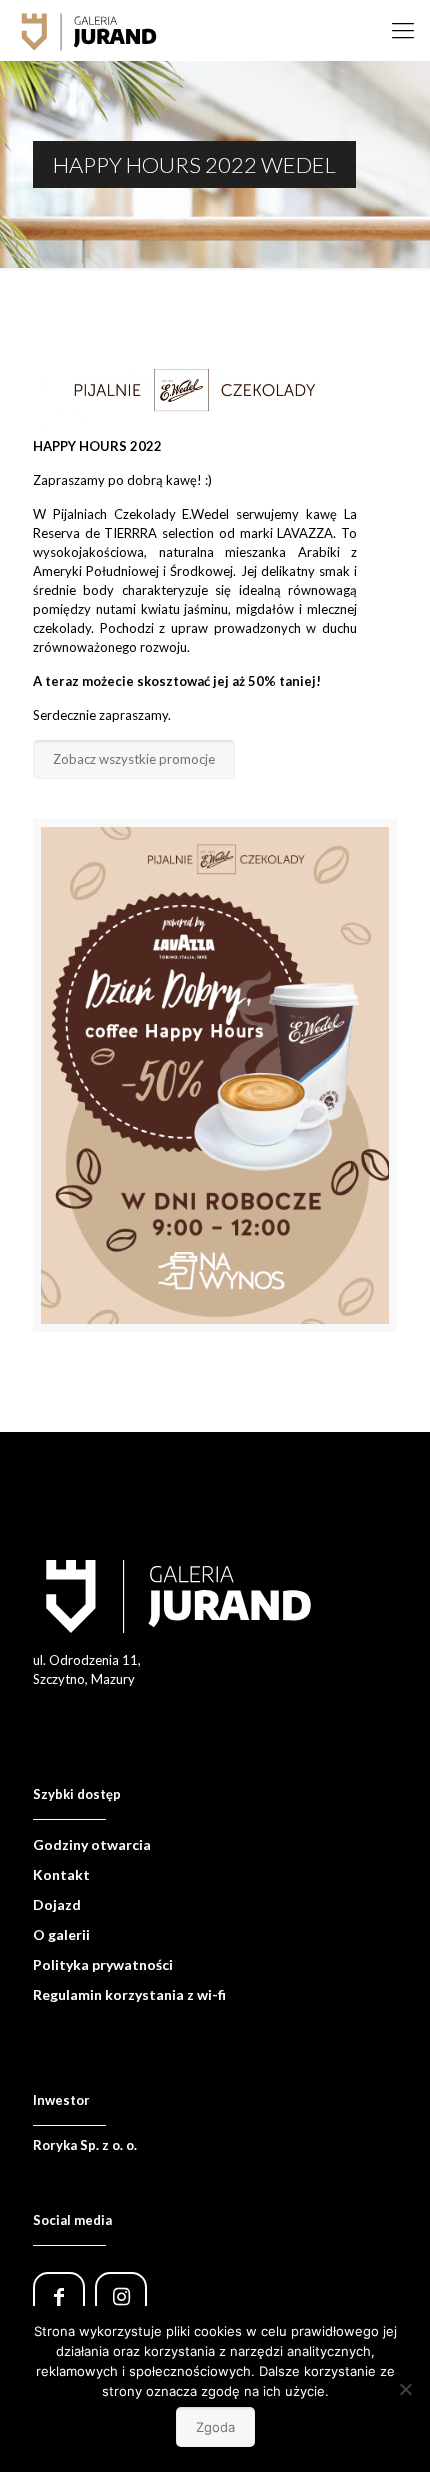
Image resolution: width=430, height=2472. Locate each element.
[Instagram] (126, 2299)
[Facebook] (64, 2299)
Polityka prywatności (103, 1964)
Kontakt (61, 1874)
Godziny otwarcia (92, 1844)
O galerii (61, 1934)
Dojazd (57, 1904)
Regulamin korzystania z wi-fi (129, 1994)
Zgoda (215, 2427)
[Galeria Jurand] (89, 30)
